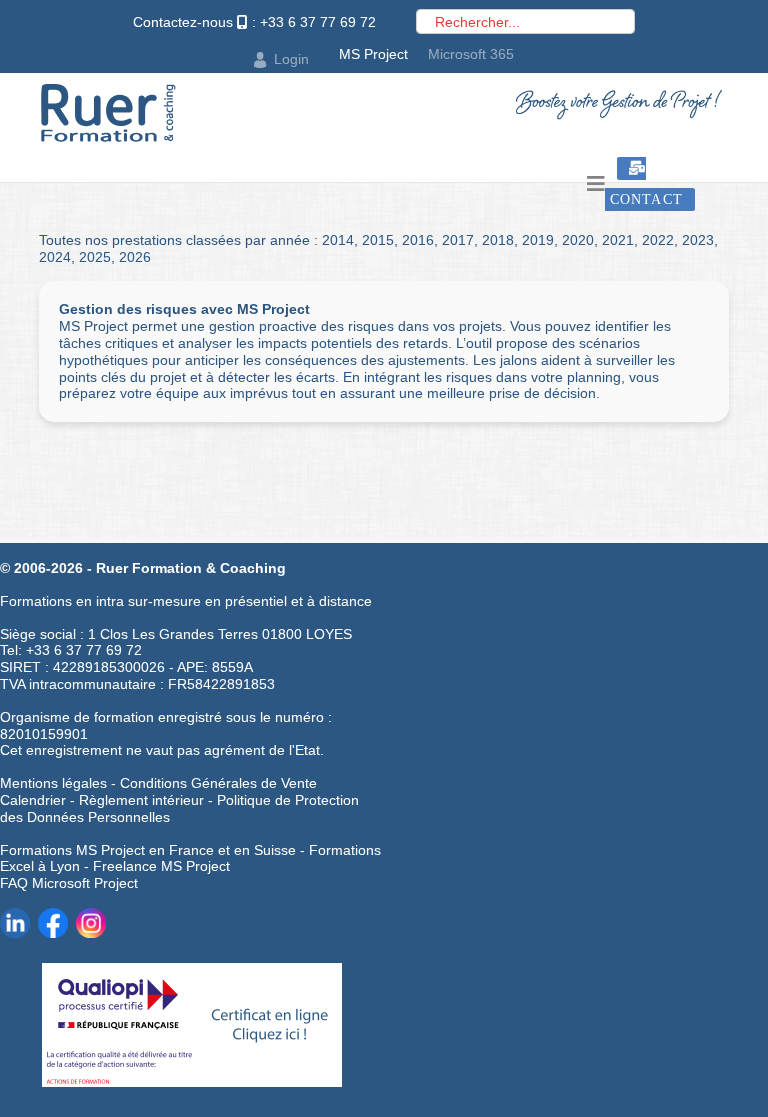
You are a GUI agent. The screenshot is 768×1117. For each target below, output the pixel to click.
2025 (95, 257)
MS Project (373, 54)
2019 (538, 240)
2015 (378, 240)
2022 (658, 240)
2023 (698, 240)
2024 (55, 257)
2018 (498, 240)
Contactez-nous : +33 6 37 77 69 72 (254, 22)
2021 (618, 240)
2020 (578, 240)
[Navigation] (596, 184)
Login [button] (291, 59)
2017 (458, 240)
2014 (338, 240)
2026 (135, 257)
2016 (418, 240)
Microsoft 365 (471, 54)
